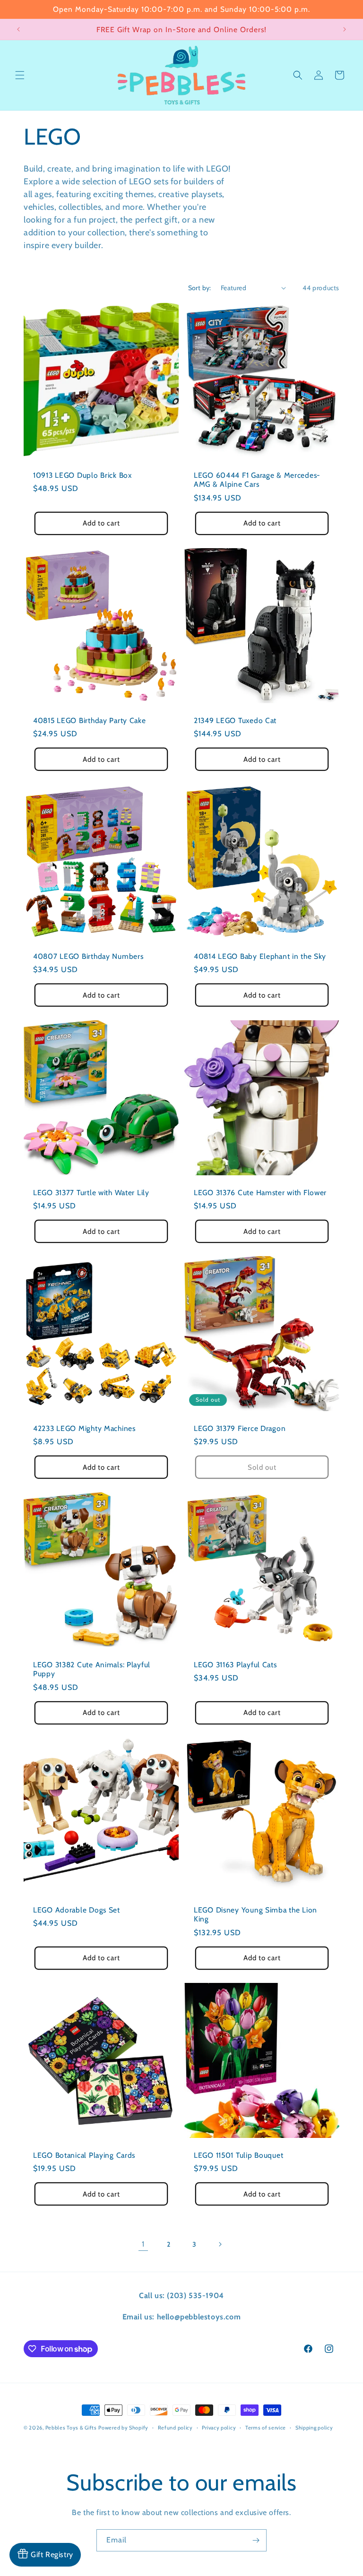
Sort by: (200, 288)
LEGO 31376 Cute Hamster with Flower (260, 1193)
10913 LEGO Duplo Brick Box (82, 475)
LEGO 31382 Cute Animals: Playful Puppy (92, 1669)
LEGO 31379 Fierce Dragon (240, 1428)
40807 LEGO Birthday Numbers (88, 956)
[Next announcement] (345, 29)
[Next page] (220, 2244)
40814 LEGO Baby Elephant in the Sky (260, 956)
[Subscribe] (256, 2540)
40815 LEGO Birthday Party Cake (90, 720)
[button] (20, 75)
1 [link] (143, 2244)
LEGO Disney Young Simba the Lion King (255, 1914)
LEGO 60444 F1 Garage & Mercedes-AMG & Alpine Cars (257, 480)
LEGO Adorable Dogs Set (77, 1910)
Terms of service (266, 2428)
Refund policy (175, 2428)
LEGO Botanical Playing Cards (84, 2155)
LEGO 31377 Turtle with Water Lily (91, 1193)
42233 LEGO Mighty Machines (84, 1428)
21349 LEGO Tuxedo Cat (235, 720)
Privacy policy (219, 2428)
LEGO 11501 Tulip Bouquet (238, 2155)
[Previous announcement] (18, 29)
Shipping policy (314, 2428)
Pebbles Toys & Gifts (71, 2428)
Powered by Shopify (123, 2428)
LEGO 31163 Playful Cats (235, 1665)
